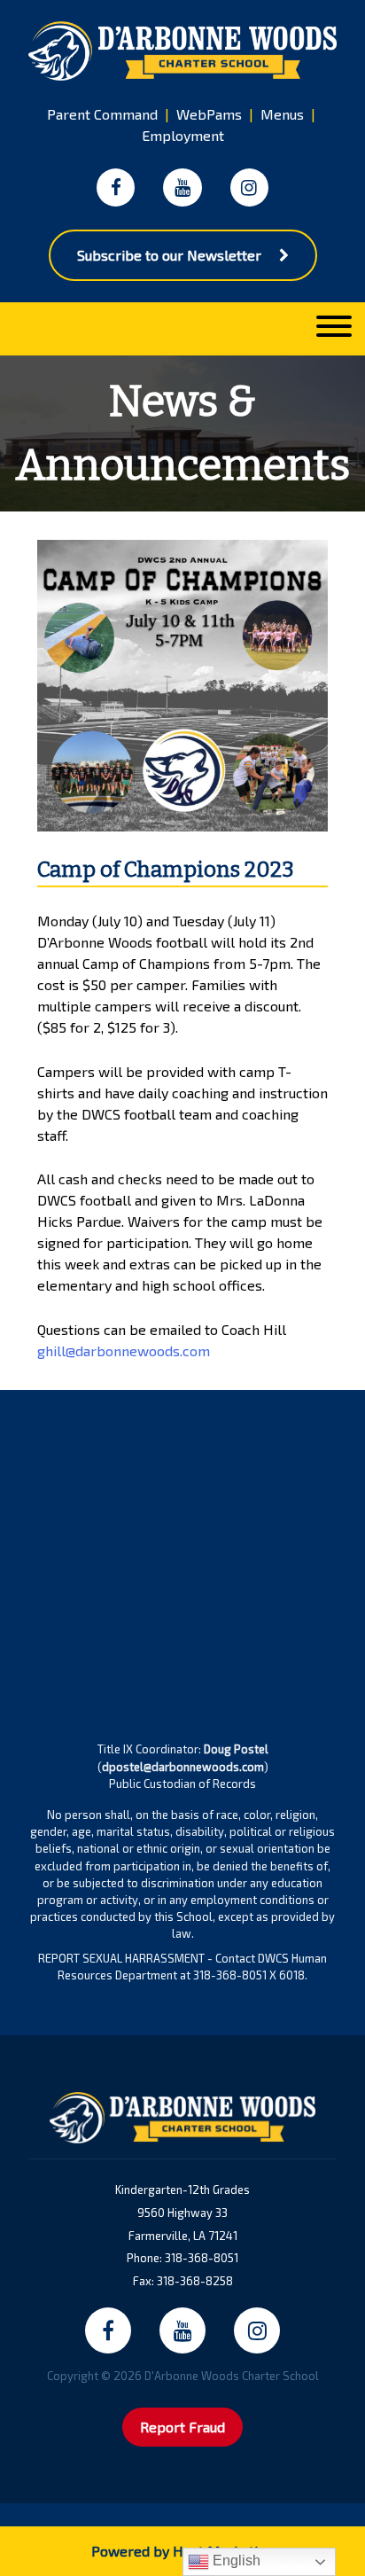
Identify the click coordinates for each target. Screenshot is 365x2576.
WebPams (209, 114)
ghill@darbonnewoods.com (124, 1350)
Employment (183, 135)
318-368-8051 (202, 2258)
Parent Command (102, 114)
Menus (282, 114)
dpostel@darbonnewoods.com (183, 1767)
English (235, 2560)
